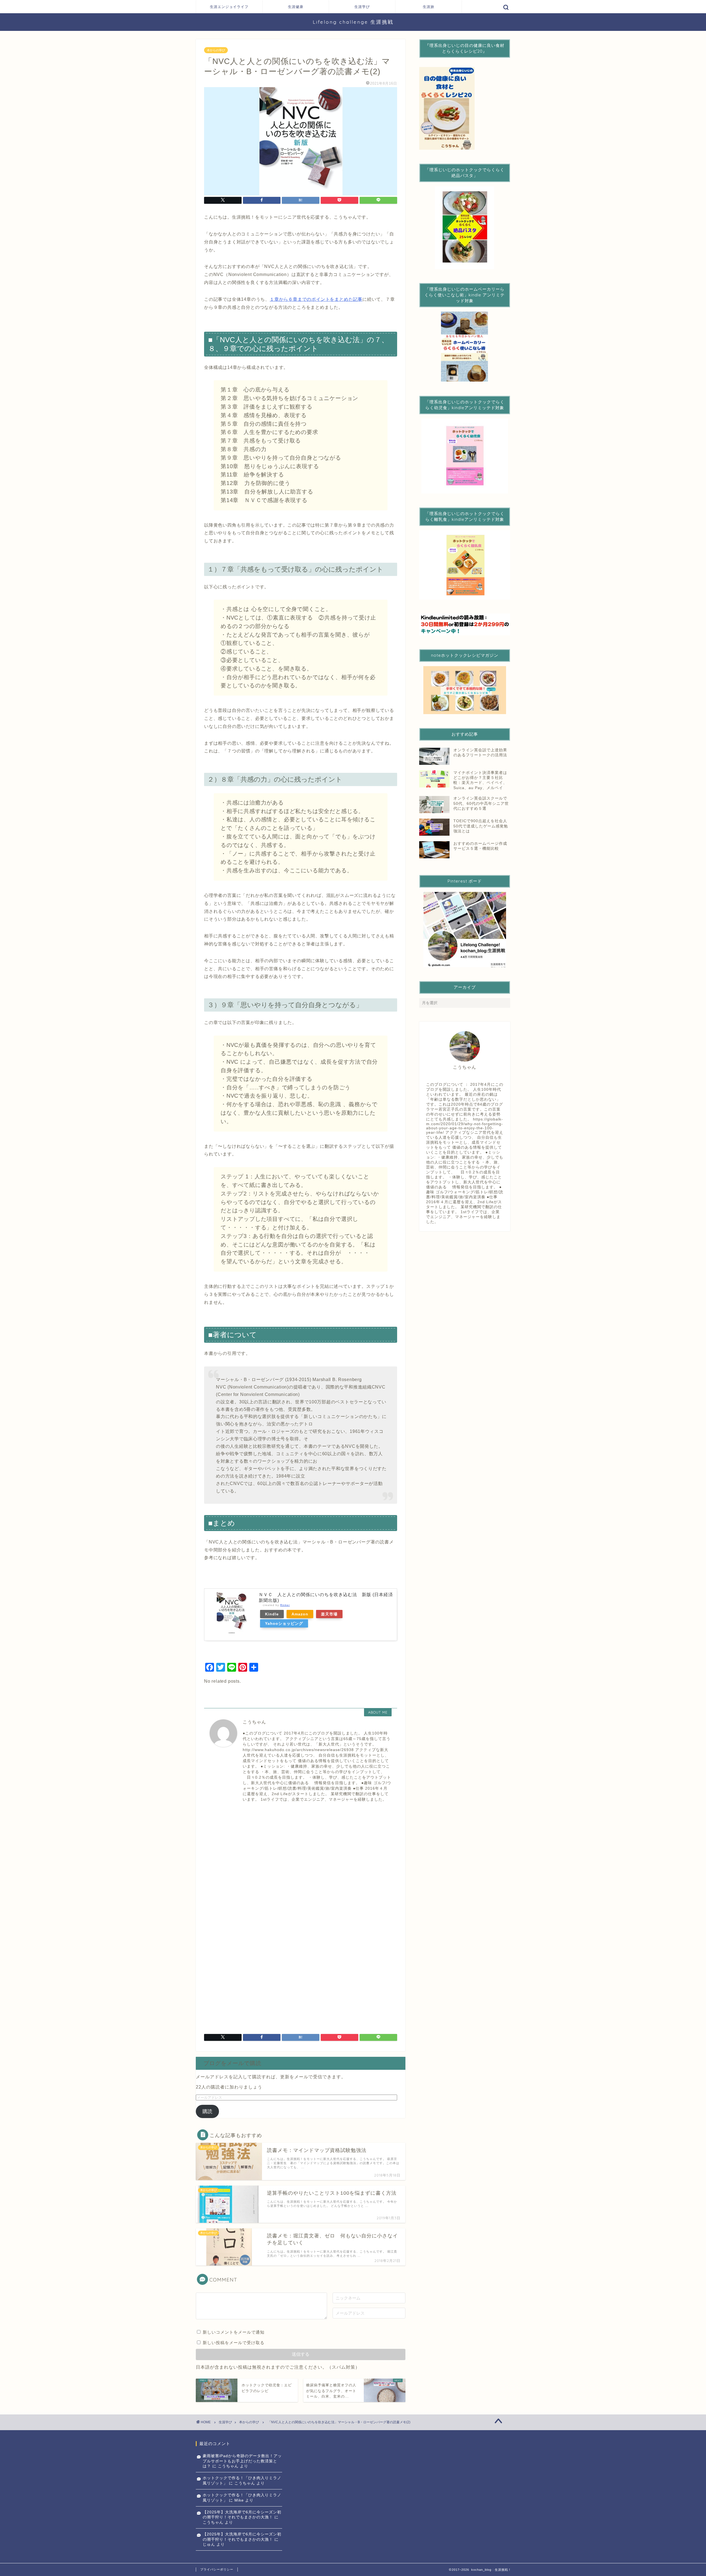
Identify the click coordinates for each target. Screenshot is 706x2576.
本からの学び (216, 50)
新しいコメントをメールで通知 (234, 2332)
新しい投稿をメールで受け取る (234, 2343)
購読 (207, 2111)
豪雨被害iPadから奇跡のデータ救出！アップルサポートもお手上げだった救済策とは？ (242, 2461)
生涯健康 (296, 7)
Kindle (272, 1614)
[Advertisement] (301, 1857)
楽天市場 (329, 1614)
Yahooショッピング (284, 1623)
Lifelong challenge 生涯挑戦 (353, 22)
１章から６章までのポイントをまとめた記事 (316, 299)
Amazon (300, 1614)
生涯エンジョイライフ (229, 7)
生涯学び (362, 7)
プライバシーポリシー (217, 2569)
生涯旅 (429, 7)
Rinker (285, 1605)
